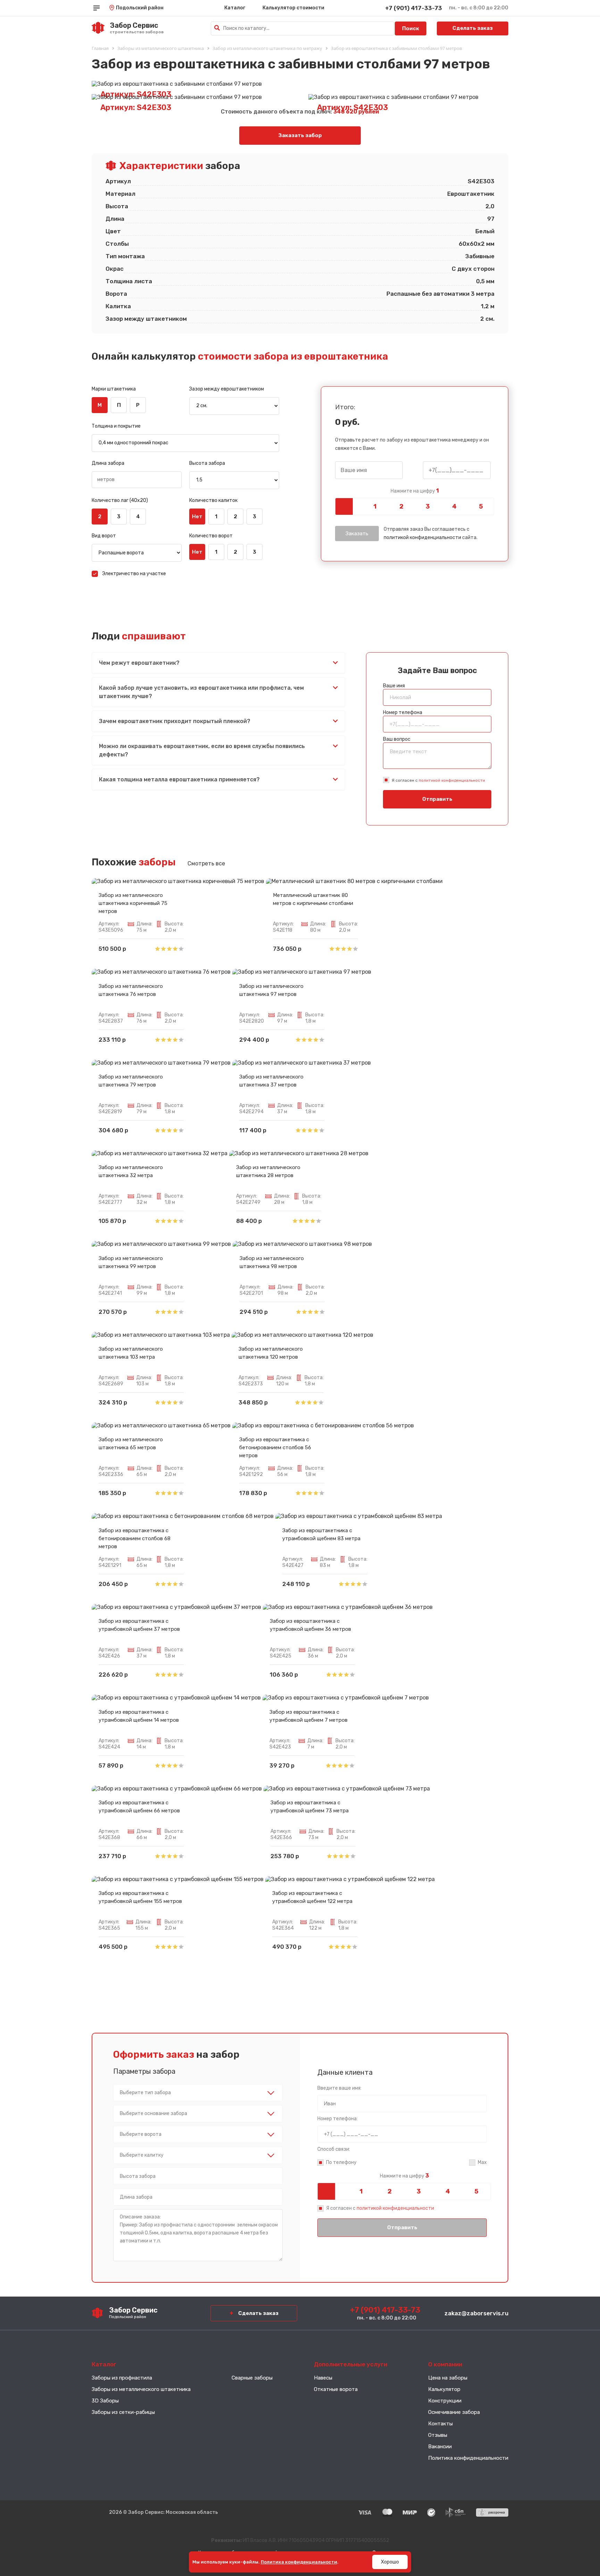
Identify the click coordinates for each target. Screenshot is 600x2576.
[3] (428, 506)
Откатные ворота (336, 2389)
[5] (481, 506)
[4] (454, 506)
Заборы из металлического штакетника (141, 2389)
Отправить (437, 799)
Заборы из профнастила (122, 2378)
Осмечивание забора (454, 2412)
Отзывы (438, 2435)
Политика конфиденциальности (468, 2458)
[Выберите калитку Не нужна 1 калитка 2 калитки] (198, 2155)
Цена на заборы (448, 2378)
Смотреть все (206, 863)
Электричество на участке (134, 574)
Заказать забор (300, 135)
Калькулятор (444, 2389)
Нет (197, 517)
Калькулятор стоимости (293, 8)
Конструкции (445, 2401)
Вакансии (440, 2447)
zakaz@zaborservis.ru (476, 2313)
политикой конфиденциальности (422, 538)
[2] (401, 506)
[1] (375, 506)
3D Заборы (105, 2401)
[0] (348, 506)
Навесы (323, 2378)
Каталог (235, 8)
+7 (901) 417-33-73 (414, 8)
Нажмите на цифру (415, 491)
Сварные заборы (252, 2378)
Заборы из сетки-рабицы (123, 2412)
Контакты (440, 2424)
